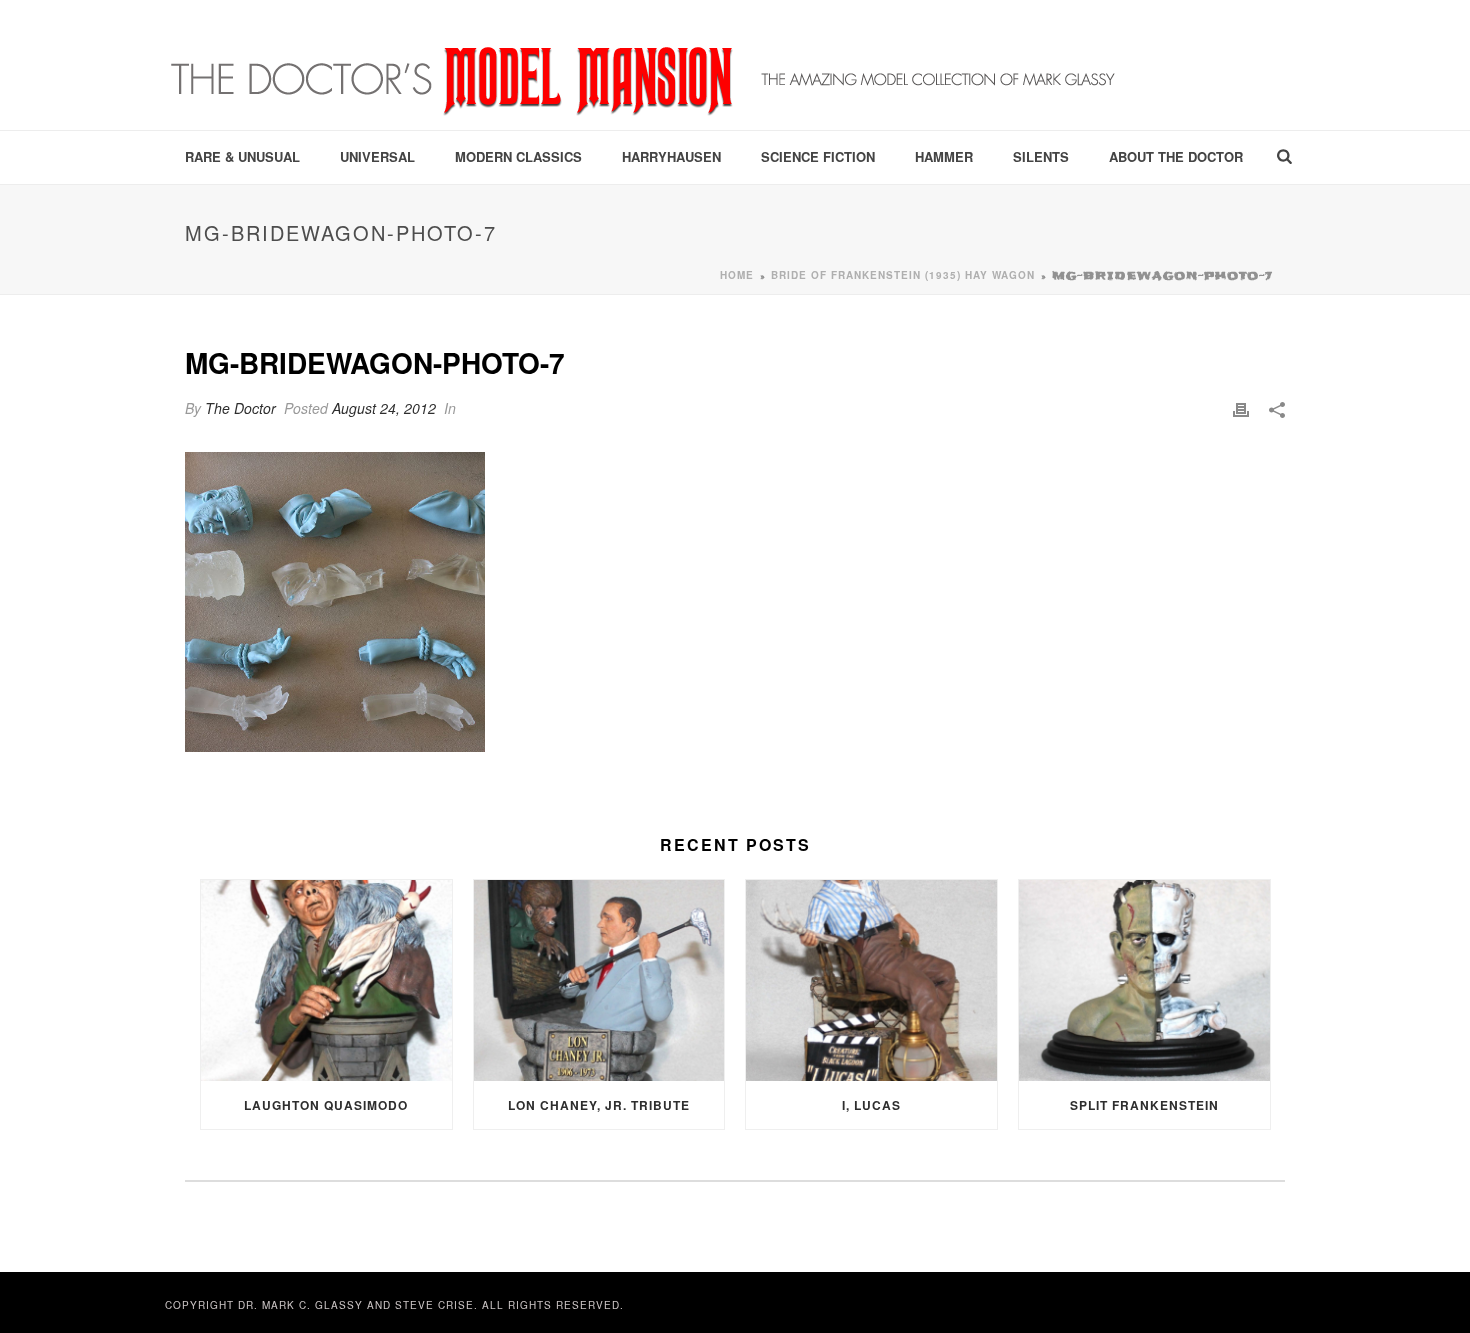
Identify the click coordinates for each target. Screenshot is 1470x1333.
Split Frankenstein (1144, 1105)
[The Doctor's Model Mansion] (645, 65)
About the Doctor (1176, 156)
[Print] (1241, 408)
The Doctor (240, 408)
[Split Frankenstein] (1144, 980)
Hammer (944, 156)
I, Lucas (871, 1105)
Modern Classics (518, 156)
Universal (377, 156)
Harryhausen (671, 156)
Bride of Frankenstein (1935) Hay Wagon (903, 275)
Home (737, 275)
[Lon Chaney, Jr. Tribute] (599, 980)
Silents (1041, 156)
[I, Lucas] (871, 980)
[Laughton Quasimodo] (326, 980)
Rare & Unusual (242, 156)
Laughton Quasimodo (326, 1105)
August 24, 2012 (384, 408)
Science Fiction (818, 156)
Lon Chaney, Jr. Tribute (599, 1105)
